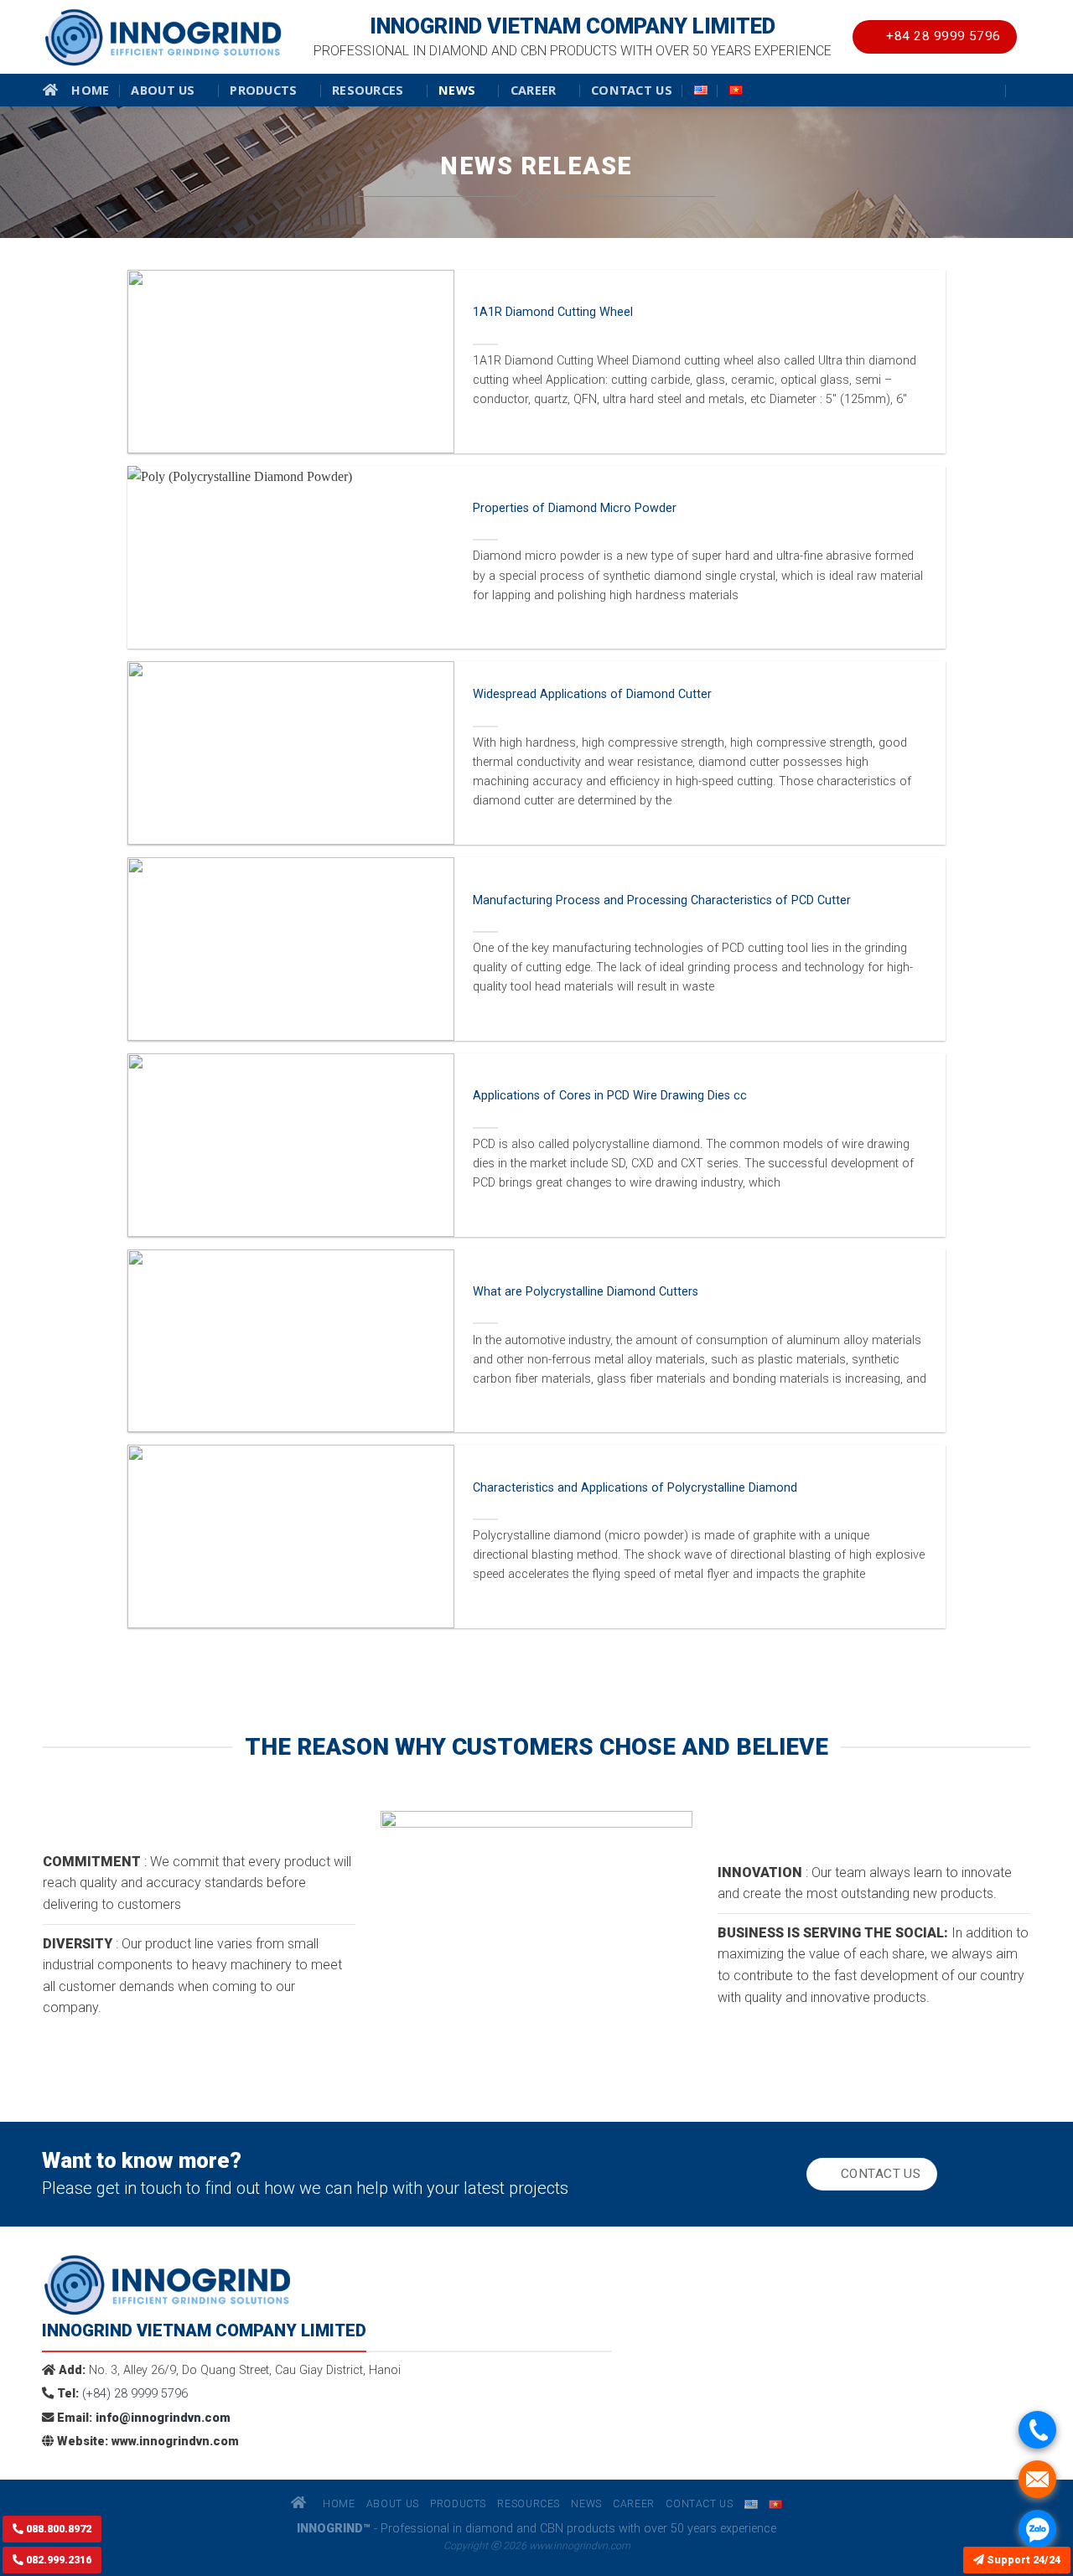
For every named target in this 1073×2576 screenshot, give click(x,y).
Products (263, 90)
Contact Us (632, 90)
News (457, 90)
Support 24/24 (1022, 2560)
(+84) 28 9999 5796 (135, 2394)
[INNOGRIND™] (163, 37)
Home (90, 90)
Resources (368, 90)
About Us (163, 90)
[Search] (1024, 90)
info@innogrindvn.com (161, 2418)
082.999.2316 (57, 2560)
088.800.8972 (57, 2529)
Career (534, 90)
